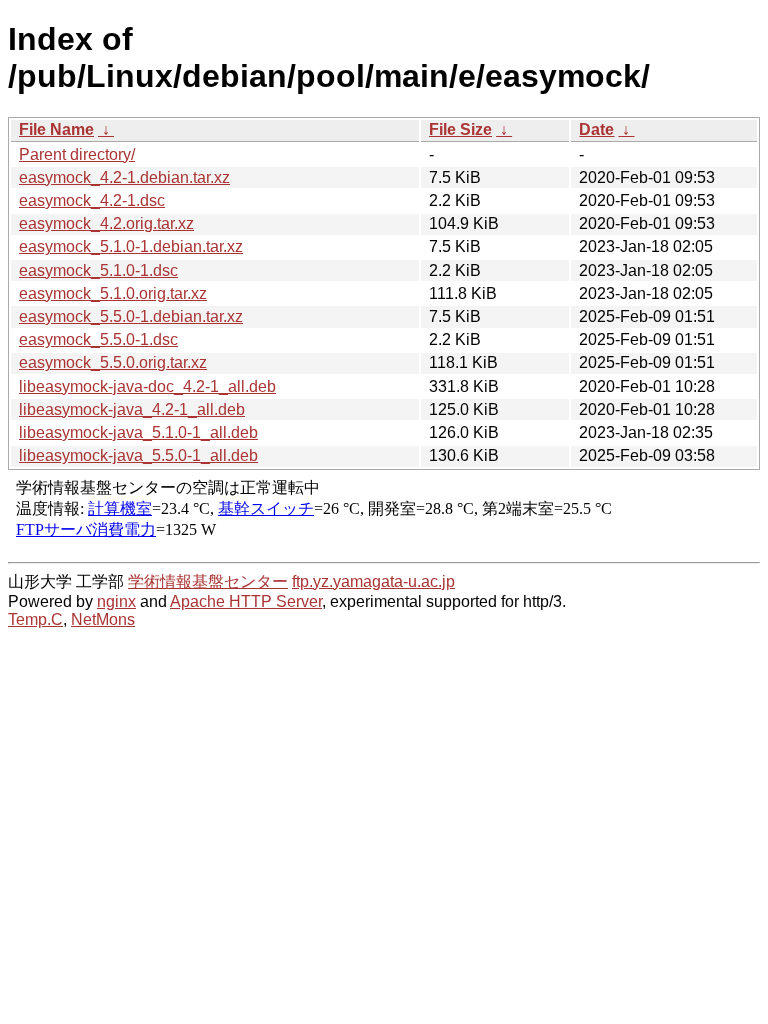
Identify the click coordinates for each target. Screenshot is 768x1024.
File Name (56, 129)
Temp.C (35, 619)
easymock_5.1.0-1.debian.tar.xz (131, 246)
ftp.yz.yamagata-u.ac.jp (373, 581)
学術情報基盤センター (208, 581)
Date (596, 129)
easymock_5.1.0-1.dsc (98, 270)
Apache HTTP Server (246, 601)
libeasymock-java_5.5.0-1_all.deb (138, 455)
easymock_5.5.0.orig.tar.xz (113, 362)
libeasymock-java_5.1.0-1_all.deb (138, 432)
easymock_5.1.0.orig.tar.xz (113, 293)
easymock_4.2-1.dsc (92, 200)
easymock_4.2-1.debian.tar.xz (124, 177)
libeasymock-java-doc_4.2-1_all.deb (147, 386)
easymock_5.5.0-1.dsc (98, 339)
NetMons (103, 619)
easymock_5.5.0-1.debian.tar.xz (131, 316)
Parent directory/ (77, 154)
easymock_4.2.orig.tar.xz (106, 223)
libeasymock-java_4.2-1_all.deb (132, 409)
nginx (116, 601)
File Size (460, 129)
